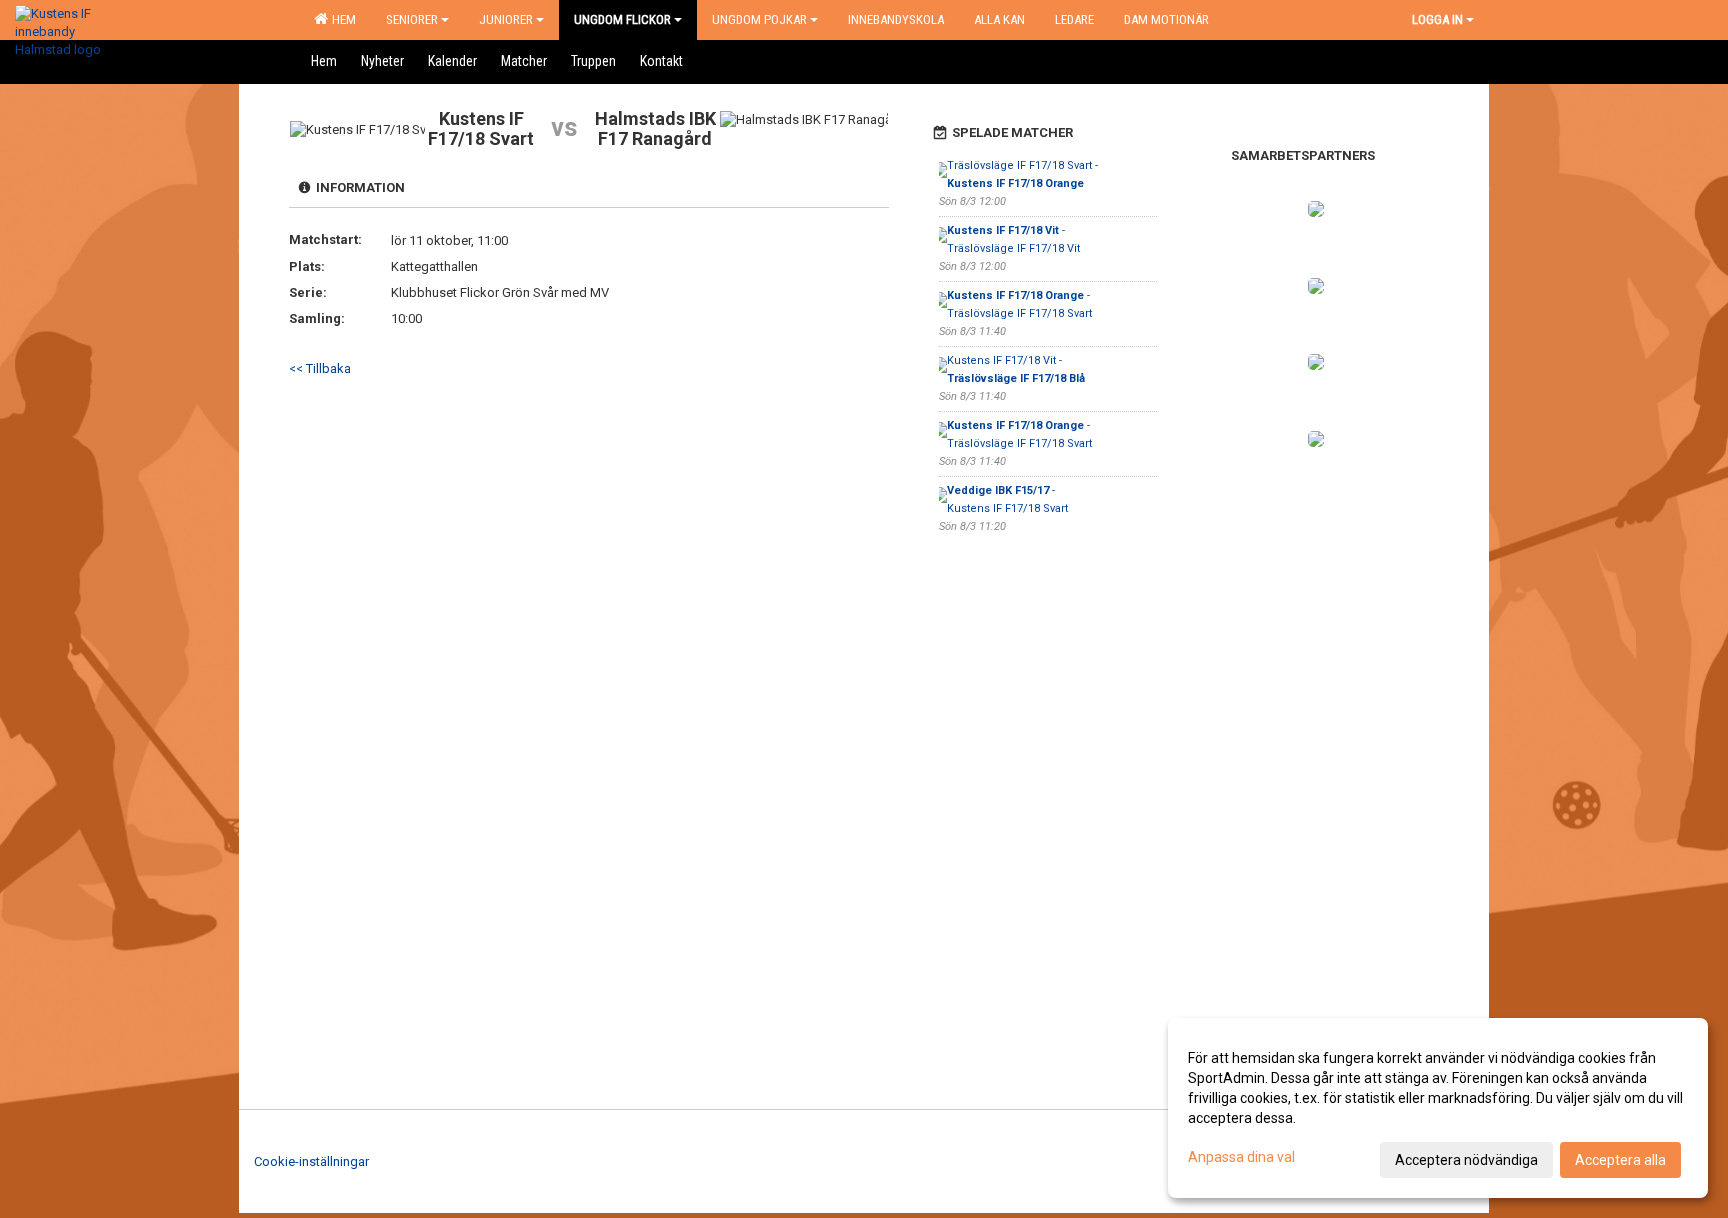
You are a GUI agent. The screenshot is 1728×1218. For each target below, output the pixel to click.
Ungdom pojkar (759, 19)
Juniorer (506, 19)
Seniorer (412, 19)
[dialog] (1438, 1108)
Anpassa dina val (1241, 1157)
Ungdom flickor (622, 19)
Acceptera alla (1620, 1160)
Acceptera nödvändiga (1466, 1160)
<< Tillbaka (320, 368)
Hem (341, 19)
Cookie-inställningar (311, 1161)
